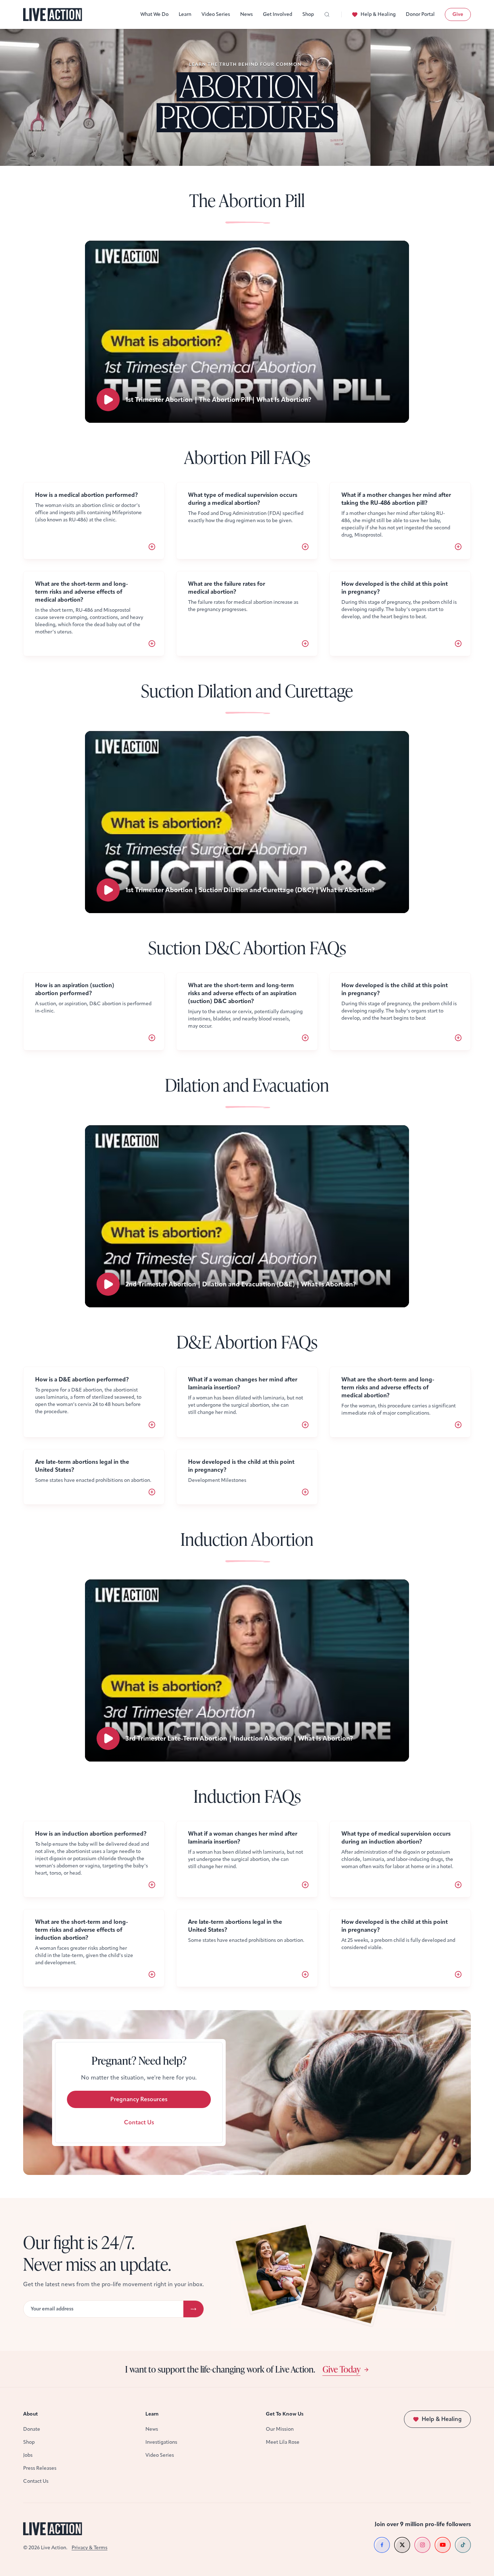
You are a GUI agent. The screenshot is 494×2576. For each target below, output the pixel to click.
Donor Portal (420, 14)
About (31, 2414)
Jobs (28, 2455)
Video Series (216, 14)
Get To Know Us (285, 2414)
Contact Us (139, 2122)
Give (458, 14)
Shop (308, 14)
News (246, 14)
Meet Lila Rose (283, 2442)
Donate (32, 2429)
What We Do (154, 14)
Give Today (342, 2369)
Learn (185, 14)
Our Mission (280, 2429)
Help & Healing (378, 14)
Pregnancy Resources (139, 2099)
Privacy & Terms (90, 2548)
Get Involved (278, 14)
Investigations (161, 2442)
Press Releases (40, 2468)
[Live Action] (53, 15)
